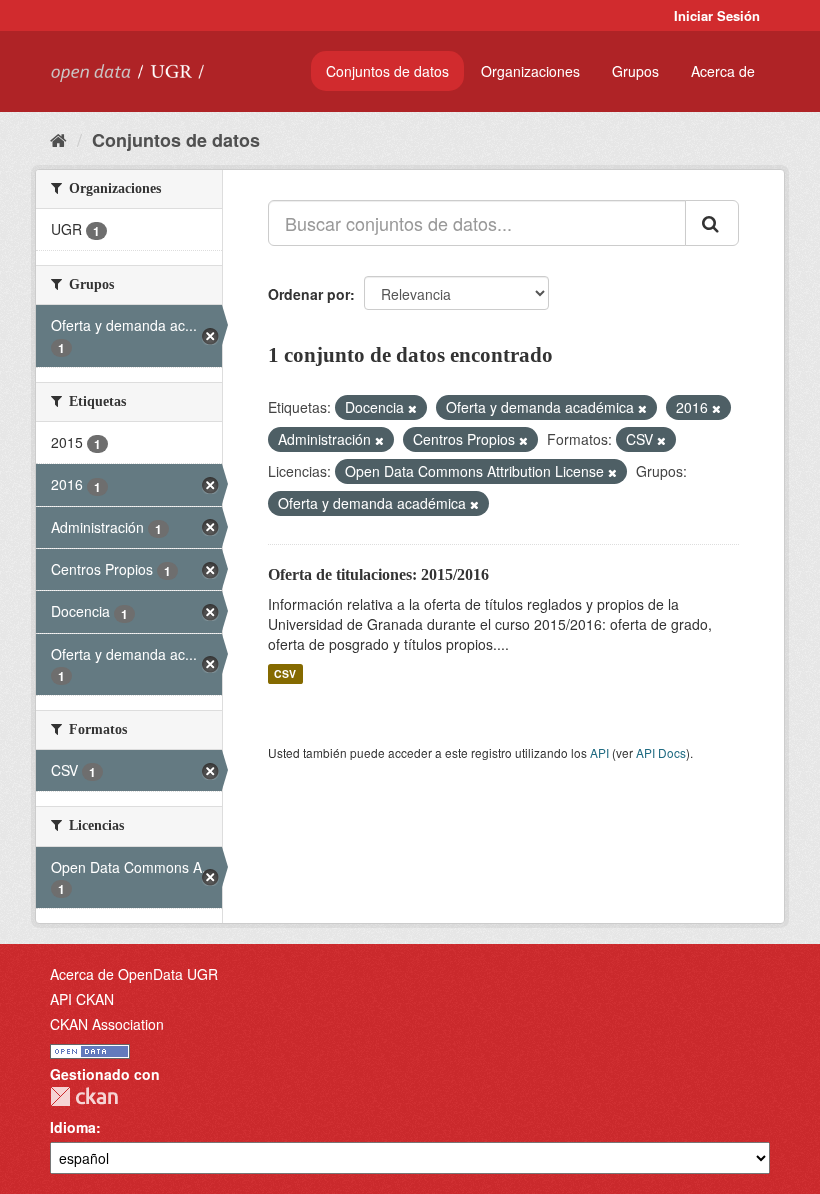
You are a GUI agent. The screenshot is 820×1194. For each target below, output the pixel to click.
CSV (285, 673)
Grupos (635, 71)
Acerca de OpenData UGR (134, 974)
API (599, 752)
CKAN (84, 1096)
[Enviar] (712, 223)
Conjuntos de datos (387, 71)
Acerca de (723, 71)
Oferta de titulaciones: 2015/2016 (378, 574)
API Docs (661, 752)
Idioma (73, 1127)
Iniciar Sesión (717, 15)
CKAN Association (107, 1024)
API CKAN (82, 999)
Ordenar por (309, 294)
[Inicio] (58, 139)
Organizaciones (530, 71)
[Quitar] (412, 408)
